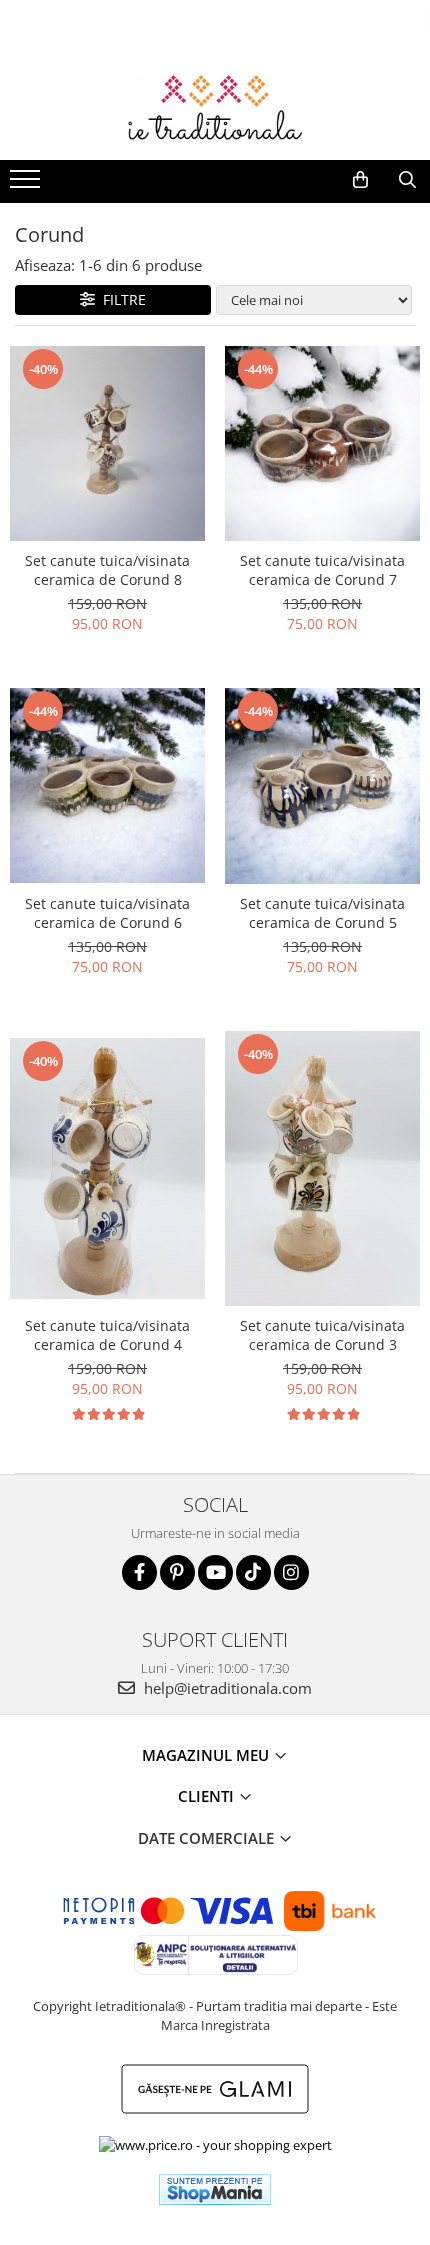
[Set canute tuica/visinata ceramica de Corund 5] (322, 785)
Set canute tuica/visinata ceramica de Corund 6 (107, 913)
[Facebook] (139, 1572)
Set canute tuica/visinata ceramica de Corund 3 (322, 1335)
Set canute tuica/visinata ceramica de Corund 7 (322, 570)
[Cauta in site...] (407, 180)
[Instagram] (291, 1572)
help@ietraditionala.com (226, 1688)
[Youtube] (215, 1572)
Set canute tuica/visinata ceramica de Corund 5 (322, 913)
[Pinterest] (177, 1572)
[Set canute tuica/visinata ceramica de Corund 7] (322, 443)
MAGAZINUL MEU (207, 1755)
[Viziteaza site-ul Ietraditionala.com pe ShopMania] (215, 2189)
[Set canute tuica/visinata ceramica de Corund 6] (107, 785)
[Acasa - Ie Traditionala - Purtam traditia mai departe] (215, 110)
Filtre (120, 299)
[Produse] (27, 185)
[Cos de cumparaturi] (360, 180)
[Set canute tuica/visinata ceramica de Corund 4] (107, 1168)
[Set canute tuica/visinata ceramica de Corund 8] (107, 443)
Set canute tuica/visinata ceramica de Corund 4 (107, 1335)
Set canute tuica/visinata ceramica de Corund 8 (107, 570)
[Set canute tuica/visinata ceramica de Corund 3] (322, 1169)
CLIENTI (208, 1796)
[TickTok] (253, 1572)
